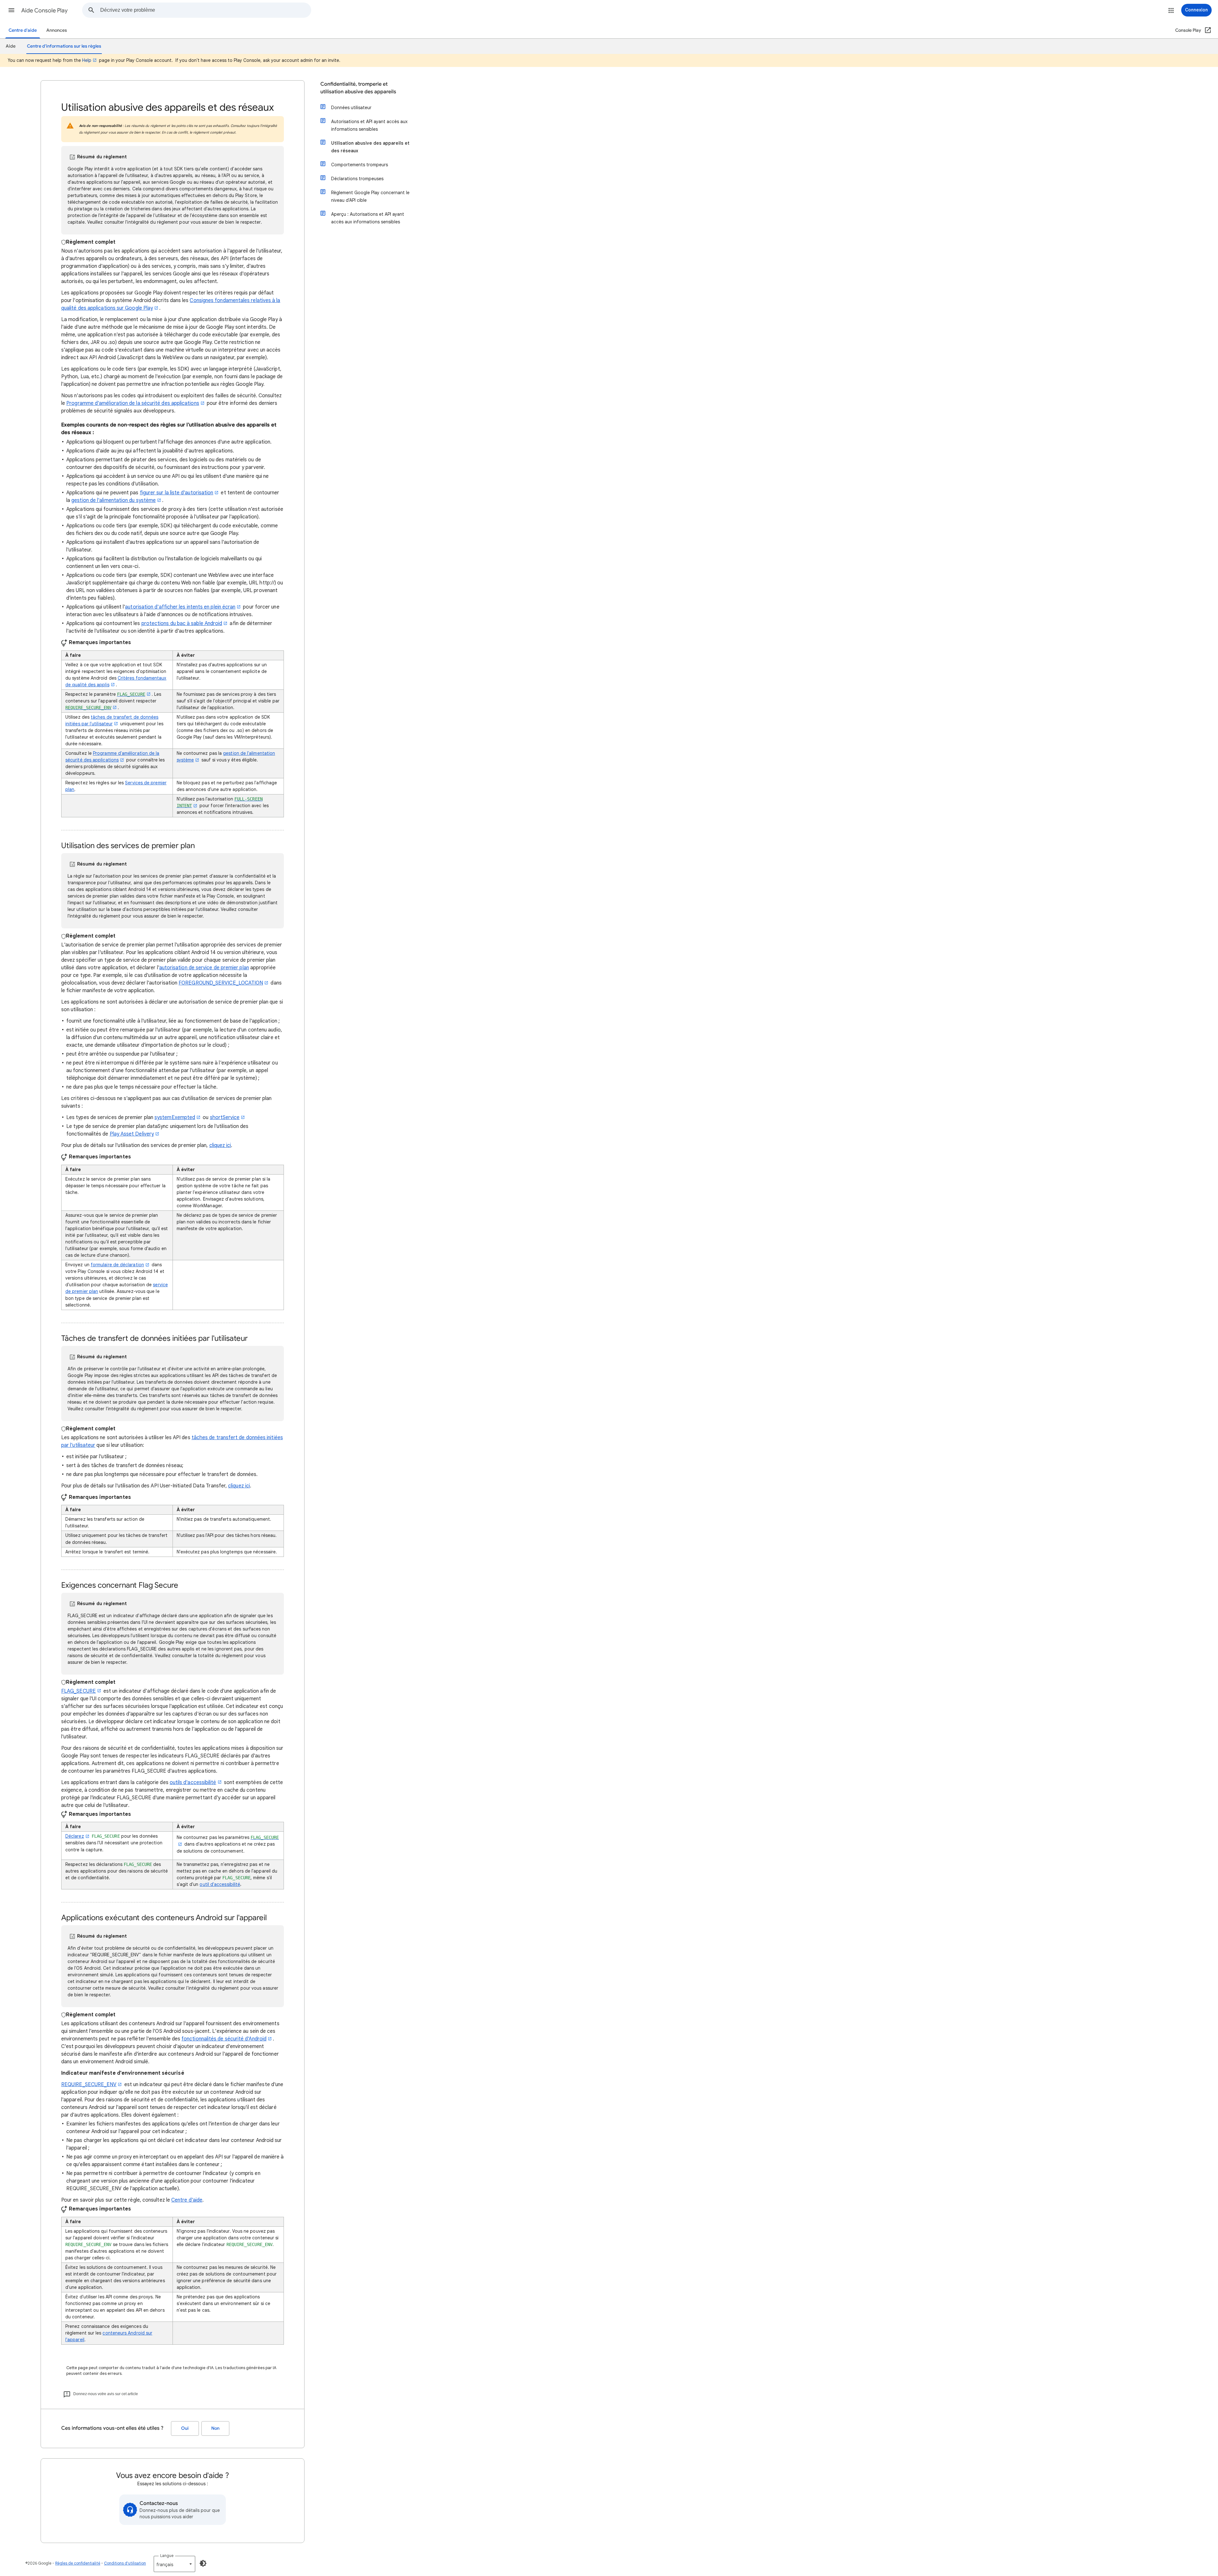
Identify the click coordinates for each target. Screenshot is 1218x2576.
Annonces (57, 30)
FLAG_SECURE (79, 1691)
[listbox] (174, 2564)
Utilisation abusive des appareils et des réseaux (370, 147)
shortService (225, 1117)
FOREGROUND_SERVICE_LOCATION (221, 983)
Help (87, 60)
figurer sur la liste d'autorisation (177, 493)
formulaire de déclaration (117, 1265)
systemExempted (175, 1117)
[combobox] (206, 10)
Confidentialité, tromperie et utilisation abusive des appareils (358, 88)
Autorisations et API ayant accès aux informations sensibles (369, 125)
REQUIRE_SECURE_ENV (89, 2085)
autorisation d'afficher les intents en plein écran (180, 607)
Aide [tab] (11, 46)
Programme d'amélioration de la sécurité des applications (133, 403)
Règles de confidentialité (78, 2563)
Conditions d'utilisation (125, 2563)
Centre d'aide (23, 30)
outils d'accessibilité (193, 1782)
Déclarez (75, 1836)
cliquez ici (220, 1145)
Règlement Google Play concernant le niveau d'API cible (370, 196)
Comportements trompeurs (360, 165)
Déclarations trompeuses (357, 179)
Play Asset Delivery (132, 1134)
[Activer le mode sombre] (203, 2563)
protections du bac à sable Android (182, 623)
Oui (185, 2428)
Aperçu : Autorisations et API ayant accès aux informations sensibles (368, 218)
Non (215, 2428)
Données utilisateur (351, 108)
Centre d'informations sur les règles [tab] (64, 46)
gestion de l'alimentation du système (114, 500)
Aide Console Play (44, 10)
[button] (11, 10)
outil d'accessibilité (220, 1884)
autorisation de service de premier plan (204, 968)
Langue (167, 2556)
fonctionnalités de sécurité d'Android (224, 2039)
